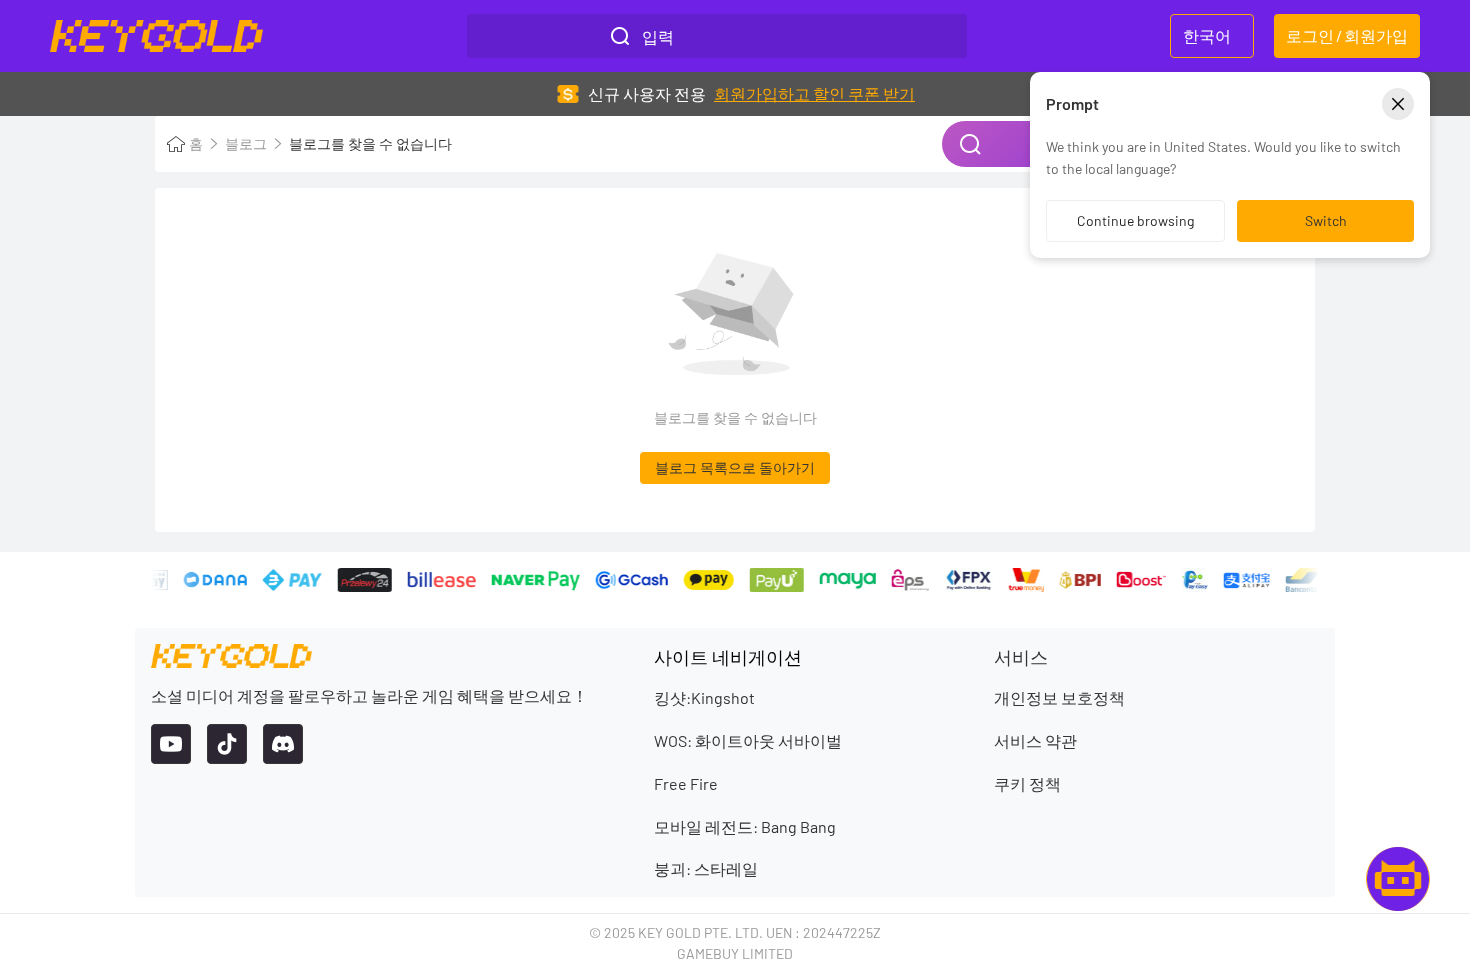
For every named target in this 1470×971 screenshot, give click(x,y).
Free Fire (686, 783)
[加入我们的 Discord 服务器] (283, 744)
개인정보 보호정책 (1059, 697)
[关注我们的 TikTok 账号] (227, 744)
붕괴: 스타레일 (706, 868)
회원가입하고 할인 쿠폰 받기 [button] (814, 93)
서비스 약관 (1035, 740)
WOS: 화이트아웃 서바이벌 (748, 740)
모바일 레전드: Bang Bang (745, 826)
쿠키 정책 (1027, 783)
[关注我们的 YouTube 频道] (171, 744)
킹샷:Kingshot (704, 697)
